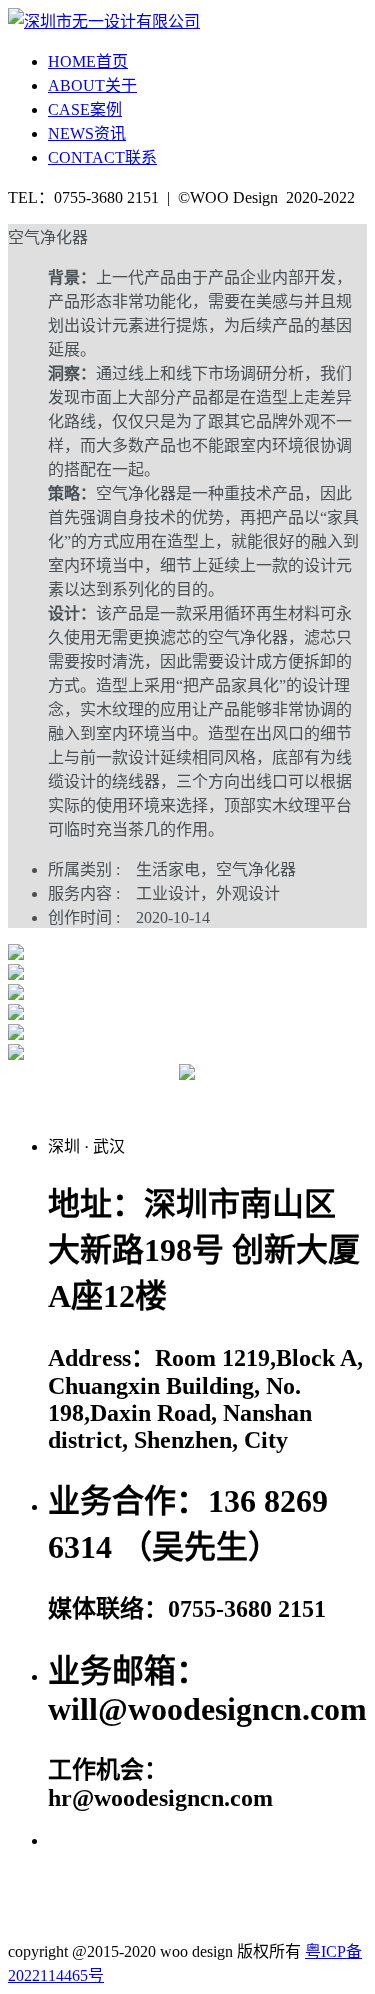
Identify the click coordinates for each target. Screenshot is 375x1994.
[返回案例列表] (187, 1074)
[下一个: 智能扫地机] (323, 1096)
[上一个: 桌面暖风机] (53, 1096)
